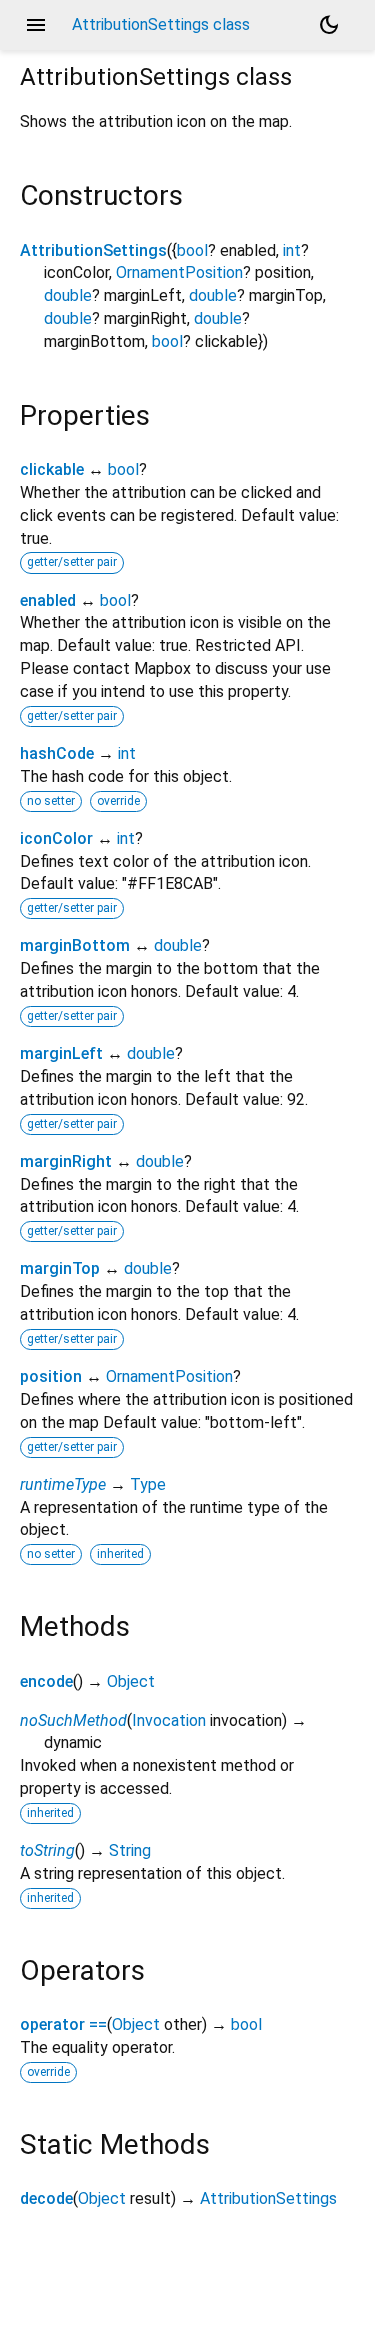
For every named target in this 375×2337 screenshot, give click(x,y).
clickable (52, 469)
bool (192, 250)
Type (148, 1484)
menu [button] (36, 25)
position (51, 1376)
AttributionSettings (93, 250)
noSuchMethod (73, 1720)
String (130, 1850)
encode (46, 1681)
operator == (63, 2024)
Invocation (169, 1720)
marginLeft (61, 1053)
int (292, 250)
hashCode (57, 753)
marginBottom (75, 945)
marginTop (60, 1268)
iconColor (56, 838)
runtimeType (63, 1484)
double (68, 295)
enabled (48, 600)
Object (131, 1681)
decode (46, 2198)
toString (47, 1850)
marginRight (66, 1161)
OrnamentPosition (179, 272)
